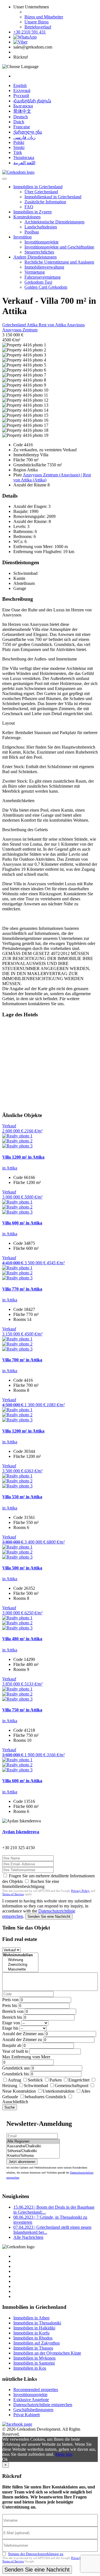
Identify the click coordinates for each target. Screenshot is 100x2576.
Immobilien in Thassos (33, 2348)
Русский (21, 96)
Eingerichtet (79, 2080)
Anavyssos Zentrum (20, 330)
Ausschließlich (15, 2102)
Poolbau (32, 232)
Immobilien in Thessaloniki (37, 2323)
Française (22, 127)
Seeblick (35, 2080)
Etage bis (10, 2028)
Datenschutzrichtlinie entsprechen (43, 2405)
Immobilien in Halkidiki (34, 2328)
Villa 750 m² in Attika (22, 1710)
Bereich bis (12, 2017)
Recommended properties (36, 2390)
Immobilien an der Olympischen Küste (47, 2353)
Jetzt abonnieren (22, 2162)
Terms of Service (13, 1894)
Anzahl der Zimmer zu (22, 2040)
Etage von (11, 2023)
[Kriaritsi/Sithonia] (33, 2156)
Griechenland (14, 325)
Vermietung (35, 272)
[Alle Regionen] (33, 2142)
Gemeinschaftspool (72, 2086)
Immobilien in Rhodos (33, 2338)
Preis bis (10, 2005)
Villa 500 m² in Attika (22, 1568)
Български (23, 106)
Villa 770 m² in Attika (22, 1289)
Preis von (10, 2000)
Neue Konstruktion (19, 2091)
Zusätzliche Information (45, 202)
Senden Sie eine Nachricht (49, 1917)
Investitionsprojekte (42, 242)
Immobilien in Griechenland (38, 187)
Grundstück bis (16, 2074)
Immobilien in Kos (30, 2368)
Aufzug (14, 2080)
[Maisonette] (20, 1970)
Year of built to (15, 2051)
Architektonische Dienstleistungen (54, 222)
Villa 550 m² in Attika (22, 1497)
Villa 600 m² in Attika (22, 1223)
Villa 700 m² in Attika (22, 1360)
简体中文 (22, 111)
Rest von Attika (53, 325)
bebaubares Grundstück (45, 2097)
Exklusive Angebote (31, 2400)
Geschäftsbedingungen (33, 2410)
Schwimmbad (36, 2086)
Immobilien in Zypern (32, 212)
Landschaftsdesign (41, 227)
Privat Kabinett (27, 2415)
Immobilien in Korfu (31, 2333)
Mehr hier (64, 2454)
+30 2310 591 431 (30, 32)
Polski (19, 142)
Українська (24, 157)
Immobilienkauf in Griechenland (53, 197)
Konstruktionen (27, 217)
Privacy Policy (80, 1891)
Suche (10, 2107)
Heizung (10, 2086)
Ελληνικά (22, 91)
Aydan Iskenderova (21, 1832)
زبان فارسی (24, 137)
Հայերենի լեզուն (32, 101)
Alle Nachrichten (28, 2237)
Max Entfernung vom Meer (26, 2057)
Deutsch (21, 117)
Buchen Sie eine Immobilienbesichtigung (31, 1884)
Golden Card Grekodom (46, 287)
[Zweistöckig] (20, 1965)
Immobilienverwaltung (44, 267)
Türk (18, 152)
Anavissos (76, 325)
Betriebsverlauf (38, 27)
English (20, 85)
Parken (56, 2080)
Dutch (19, 122)
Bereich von (13, 2011)
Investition (22, 237)
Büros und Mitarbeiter (44, 17)
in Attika (10, 1168)
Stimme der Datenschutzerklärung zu (36, 2554)
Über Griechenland (41, 192)
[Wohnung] (20, 1960)
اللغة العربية (24, 163)
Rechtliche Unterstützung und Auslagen (59, 262)
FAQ (29, 207)
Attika (33, 325)
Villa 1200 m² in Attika (23, 1157)
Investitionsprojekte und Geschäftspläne (59, 247)
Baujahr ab (12, 2045)
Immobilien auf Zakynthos (37, 2343)
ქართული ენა (28, 132)
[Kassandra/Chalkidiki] (33, 2146)
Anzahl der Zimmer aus (23, 2034)
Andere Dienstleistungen (35, 257)
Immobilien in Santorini (34, 2363)
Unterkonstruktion (58, 2091)
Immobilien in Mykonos (34, 2358)
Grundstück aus (16, 2068)
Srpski (19, 147)
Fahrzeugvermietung (42, 277)
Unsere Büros (37, 22)
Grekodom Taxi (38, 282)
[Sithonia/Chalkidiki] (33, 2151)
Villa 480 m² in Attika (22, 1639)
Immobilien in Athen (31, 2318)
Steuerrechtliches (39, 252)
